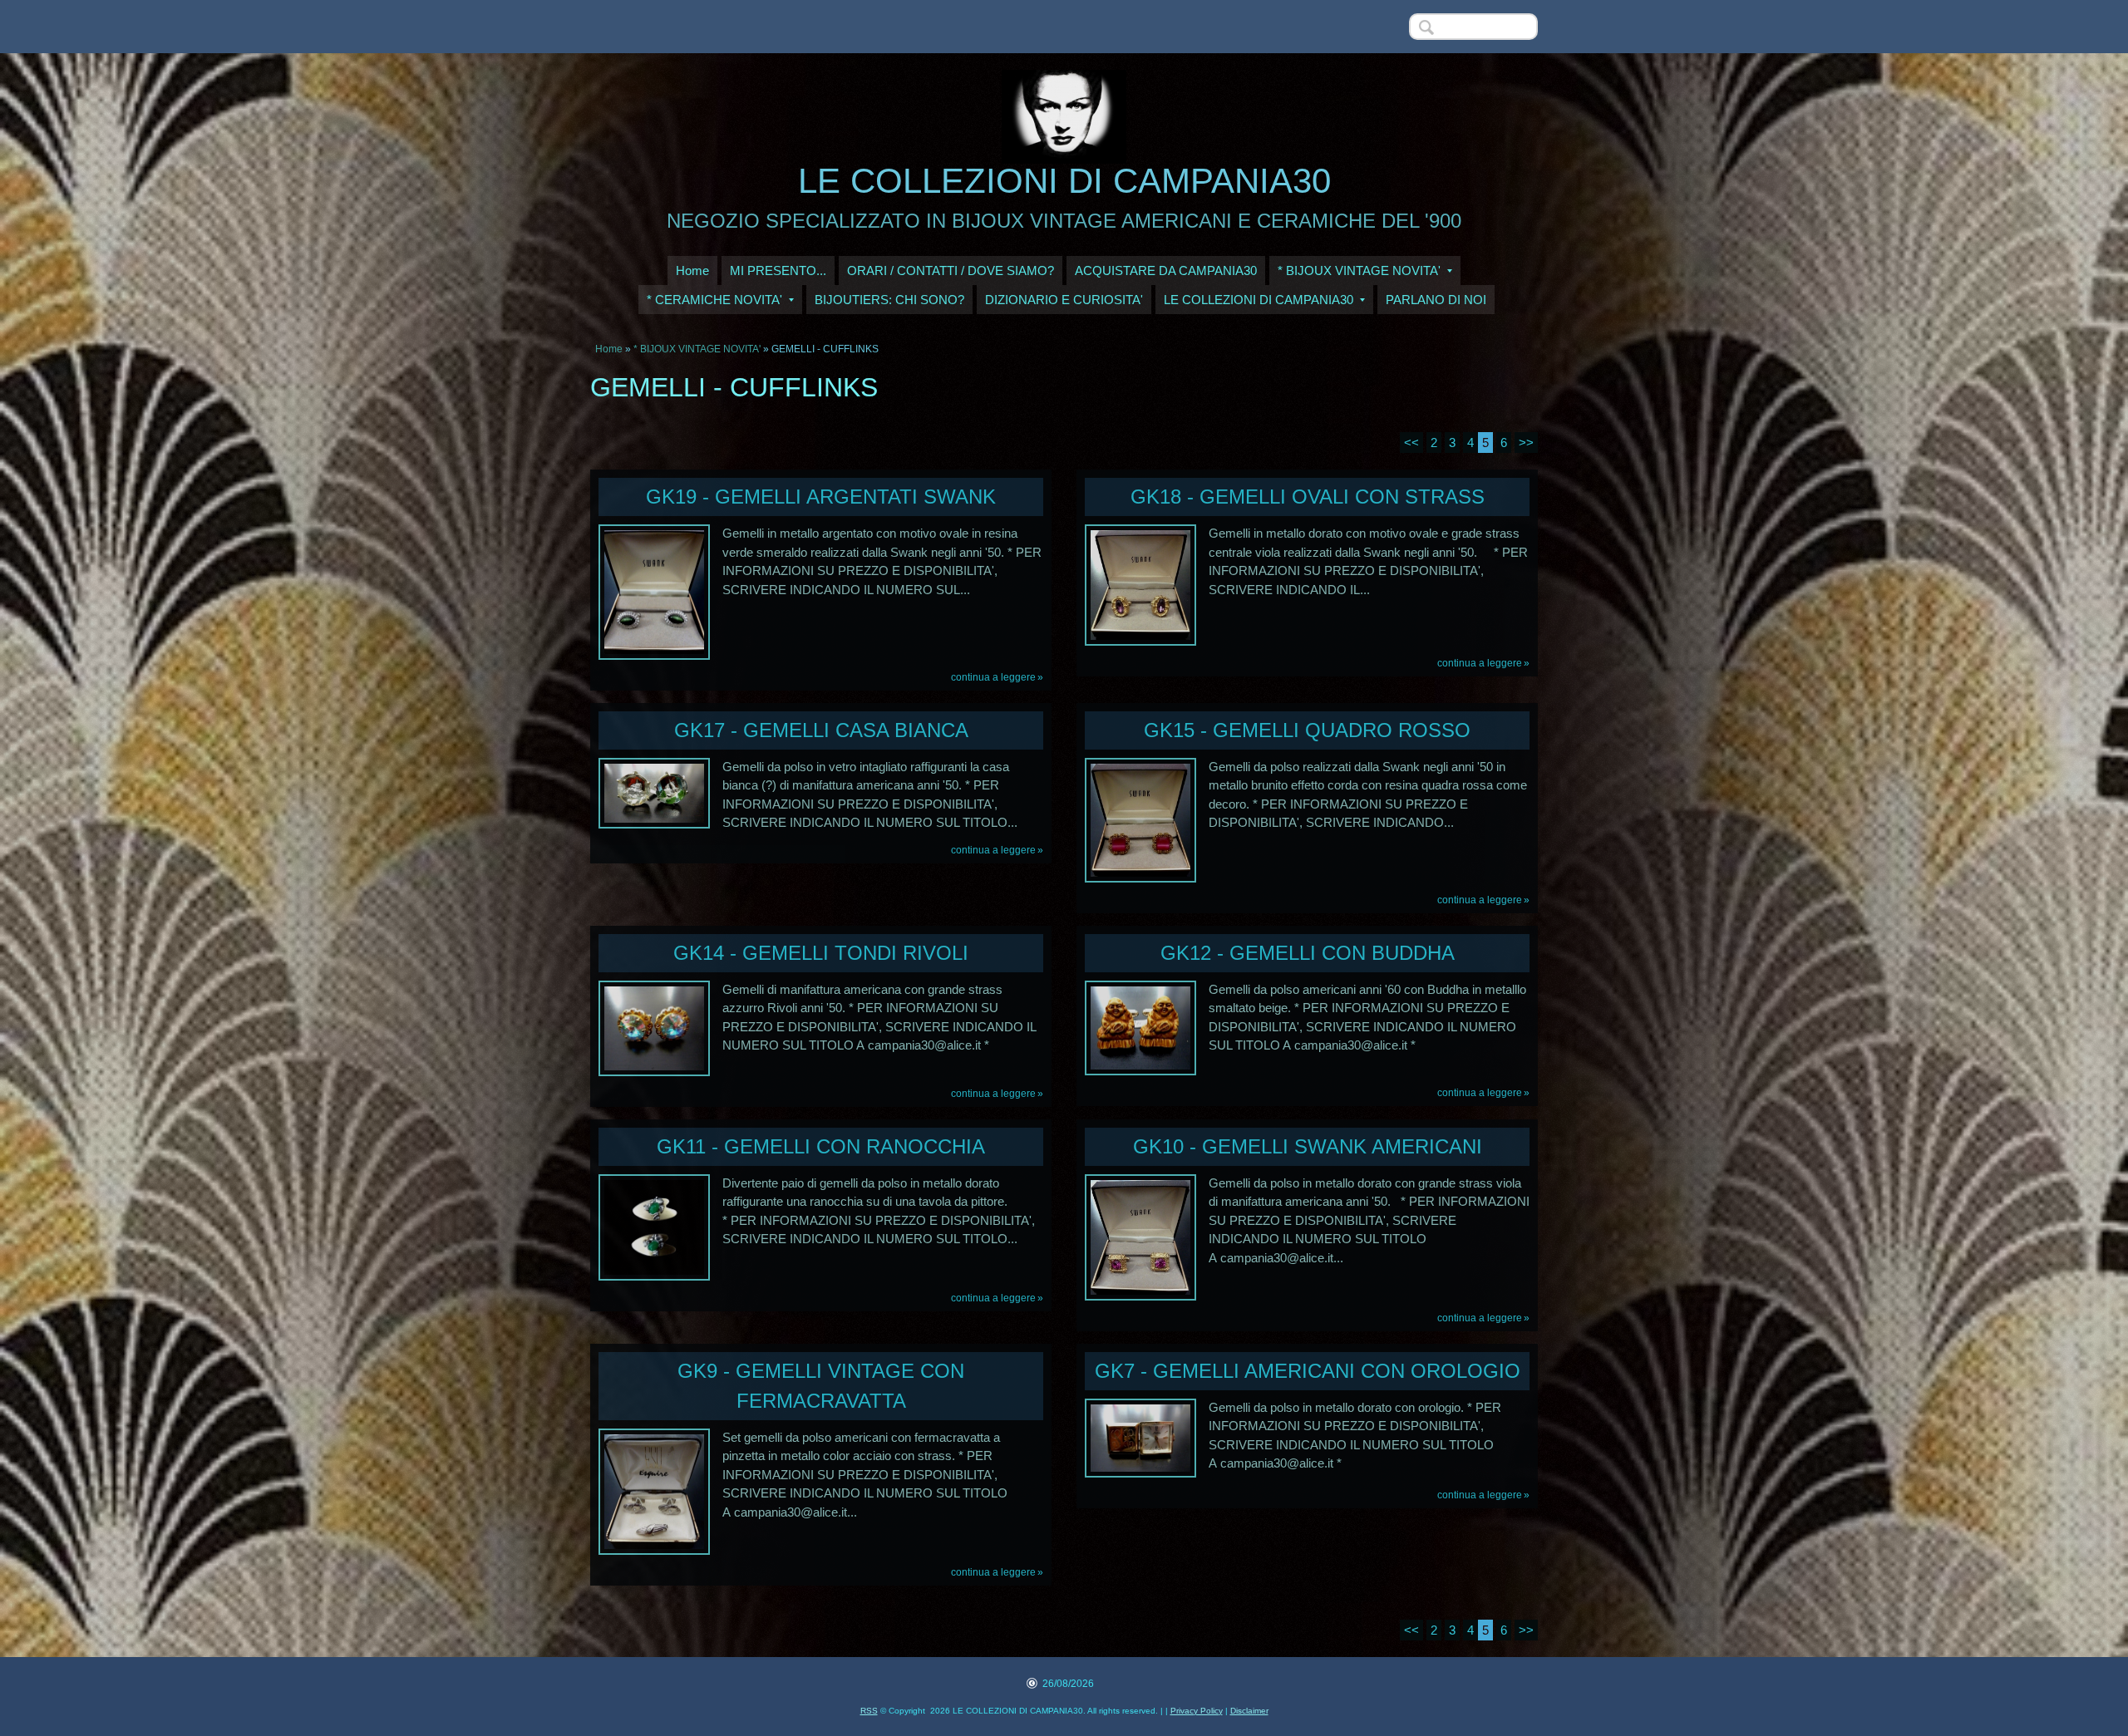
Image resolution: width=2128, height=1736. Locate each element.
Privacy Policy (1197, 1711)
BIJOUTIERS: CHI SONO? (889, 300)
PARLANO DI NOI (1436, 300)
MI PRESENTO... (778, 270)
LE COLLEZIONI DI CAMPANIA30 (1064, 181)
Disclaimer (1249, 1711)
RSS (869, 1711)
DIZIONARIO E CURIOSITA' (1064, 300)
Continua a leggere (993, 677)
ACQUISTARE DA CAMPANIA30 (1166, 270)
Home (692, 270)
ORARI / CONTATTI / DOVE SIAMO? (951, 270)
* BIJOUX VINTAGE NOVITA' (1359, 270)
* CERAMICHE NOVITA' (714, 300)
